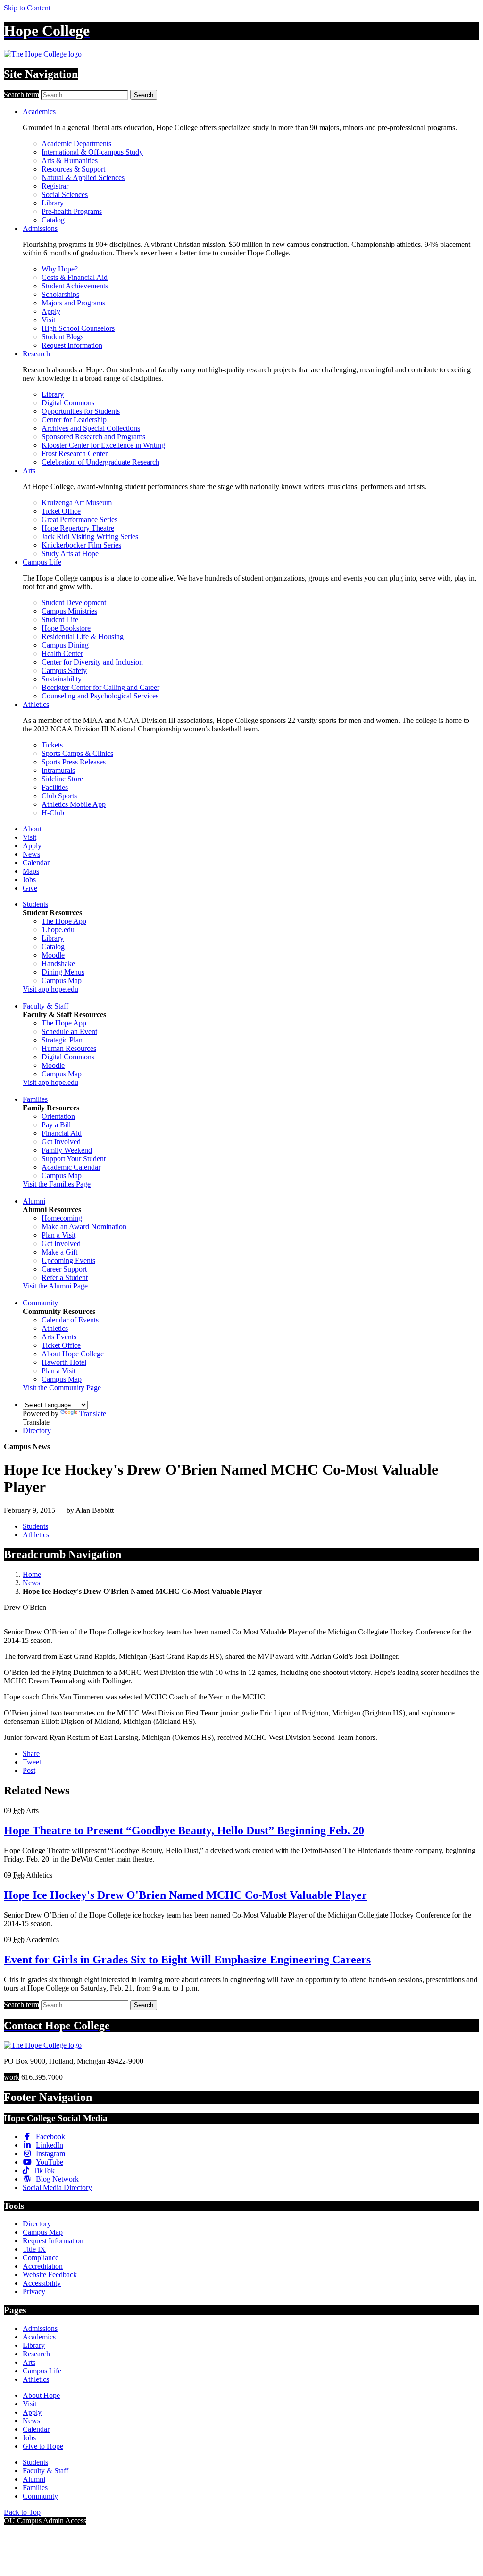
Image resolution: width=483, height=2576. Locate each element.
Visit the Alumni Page (55, 1286)
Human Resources (69, 1048)
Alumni (34, 1201)
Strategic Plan (62, 1040)
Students (35, 904)
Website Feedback (50, 2275)
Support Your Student (74, 1159)
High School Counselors (78, 328)
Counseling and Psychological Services (100, 696)
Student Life (60, 619)
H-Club (53, 813)
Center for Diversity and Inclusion (92, 662)
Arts (29, 471)
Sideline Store (62, 779)
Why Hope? (60, 269)
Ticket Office (61, 511)
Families (35, 1099)
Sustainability (62, 679)
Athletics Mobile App (74, 804)
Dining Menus (63, 972)
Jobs (29, 880)
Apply (51, 311)
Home (32, 1574)
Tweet (32, 1762)
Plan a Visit (58, 1235)
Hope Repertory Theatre (78, 528)
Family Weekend (67, 1150)
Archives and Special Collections (91, 428)
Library (53, 203)
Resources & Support (73, 169)
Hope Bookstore (66, 628)
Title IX (34, 2249)
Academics (39, 111)
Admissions (40, 228)
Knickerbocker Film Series (81, 545)
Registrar (55, 186)
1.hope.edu (58, 930)
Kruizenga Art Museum (77, 503)
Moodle (53, 955)
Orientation (58, 1116)
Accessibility (42, 2283)
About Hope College (73, 1354)
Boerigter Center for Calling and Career (100, 687)
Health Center (62, 653)
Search (144, 95)
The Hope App (64, 921)
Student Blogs (62, 337)
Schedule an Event (69, 1031)
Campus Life (42, 562)
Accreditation (43, 2266)
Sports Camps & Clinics (77, 753)
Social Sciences (65, 194)
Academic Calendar (71, 1167)
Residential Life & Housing (83, 636)
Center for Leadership (74, 420)
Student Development (74, 603)
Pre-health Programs (72, 211)
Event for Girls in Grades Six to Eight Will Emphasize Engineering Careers (187, 1960)
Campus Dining (65, 645)
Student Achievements (75, 286)
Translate (93, 1414)
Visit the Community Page (62, 1388)
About (32, 829)
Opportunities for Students (81, 411)
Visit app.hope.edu (50, 989)
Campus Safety (64, 670)
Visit (48, 320)
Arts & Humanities (70, 160)
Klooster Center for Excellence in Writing (103, 445)
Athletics (36, 704)
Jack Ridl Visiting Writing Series (90, 537)
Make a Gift (59, 1252)
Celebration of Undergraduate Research (100, 462)
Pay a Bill (56, 1125)
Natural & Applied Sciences (83, 177)
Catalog (53, 220)
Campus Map (62, 980)
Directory (37, 1431)
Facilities (55, 787)
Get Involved (61, 1142)
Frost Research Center (75, 454)
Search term (21, 94)
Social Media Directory (57, 2187)
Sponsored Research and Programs (93, 437)
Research (36, 354)
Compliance (41, 2258)
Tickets (52, 745)
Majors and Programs (73, 303)
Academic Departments (76, 144)
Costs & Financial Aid (75, 277)
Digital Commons (68, 403)
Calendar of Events (70, 1320)
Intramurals (58, 770)
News (31, 854)
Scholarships (60, 294)
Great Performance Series (79, 520)
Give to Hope (43, 2446)
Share (31, 1753)
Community (40, 1303)
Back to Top (22, 2512)
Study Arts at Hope (70, 554)
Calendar (36, 863)
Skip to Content (27, 8)
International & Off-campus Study (92, 152)
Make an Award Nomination (84, 1226)
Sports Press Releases (74, 762)
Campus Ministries (69, 611)
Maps (31, 871)
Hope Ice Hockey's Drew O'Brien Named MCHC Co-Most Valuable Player (185, 1895)
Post (29, 1770)
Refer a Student (65, 1277)
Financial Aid (62, 1133)
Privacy (34, 2292)
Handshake (58, 964)
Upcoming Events (68, 1260)
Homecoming (62, 1218)
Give (30, 888)
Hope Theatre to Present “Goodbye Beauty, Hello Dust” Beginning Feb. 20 (184, 1830)
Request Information (72, 345)
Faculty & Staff (46, 1006)
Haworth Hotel (64, 1362)
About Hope (41, 2395)
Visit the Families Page (57, 1184)
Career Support (64, 1269)
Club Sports (59, 796)
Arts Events (59, 1337)
